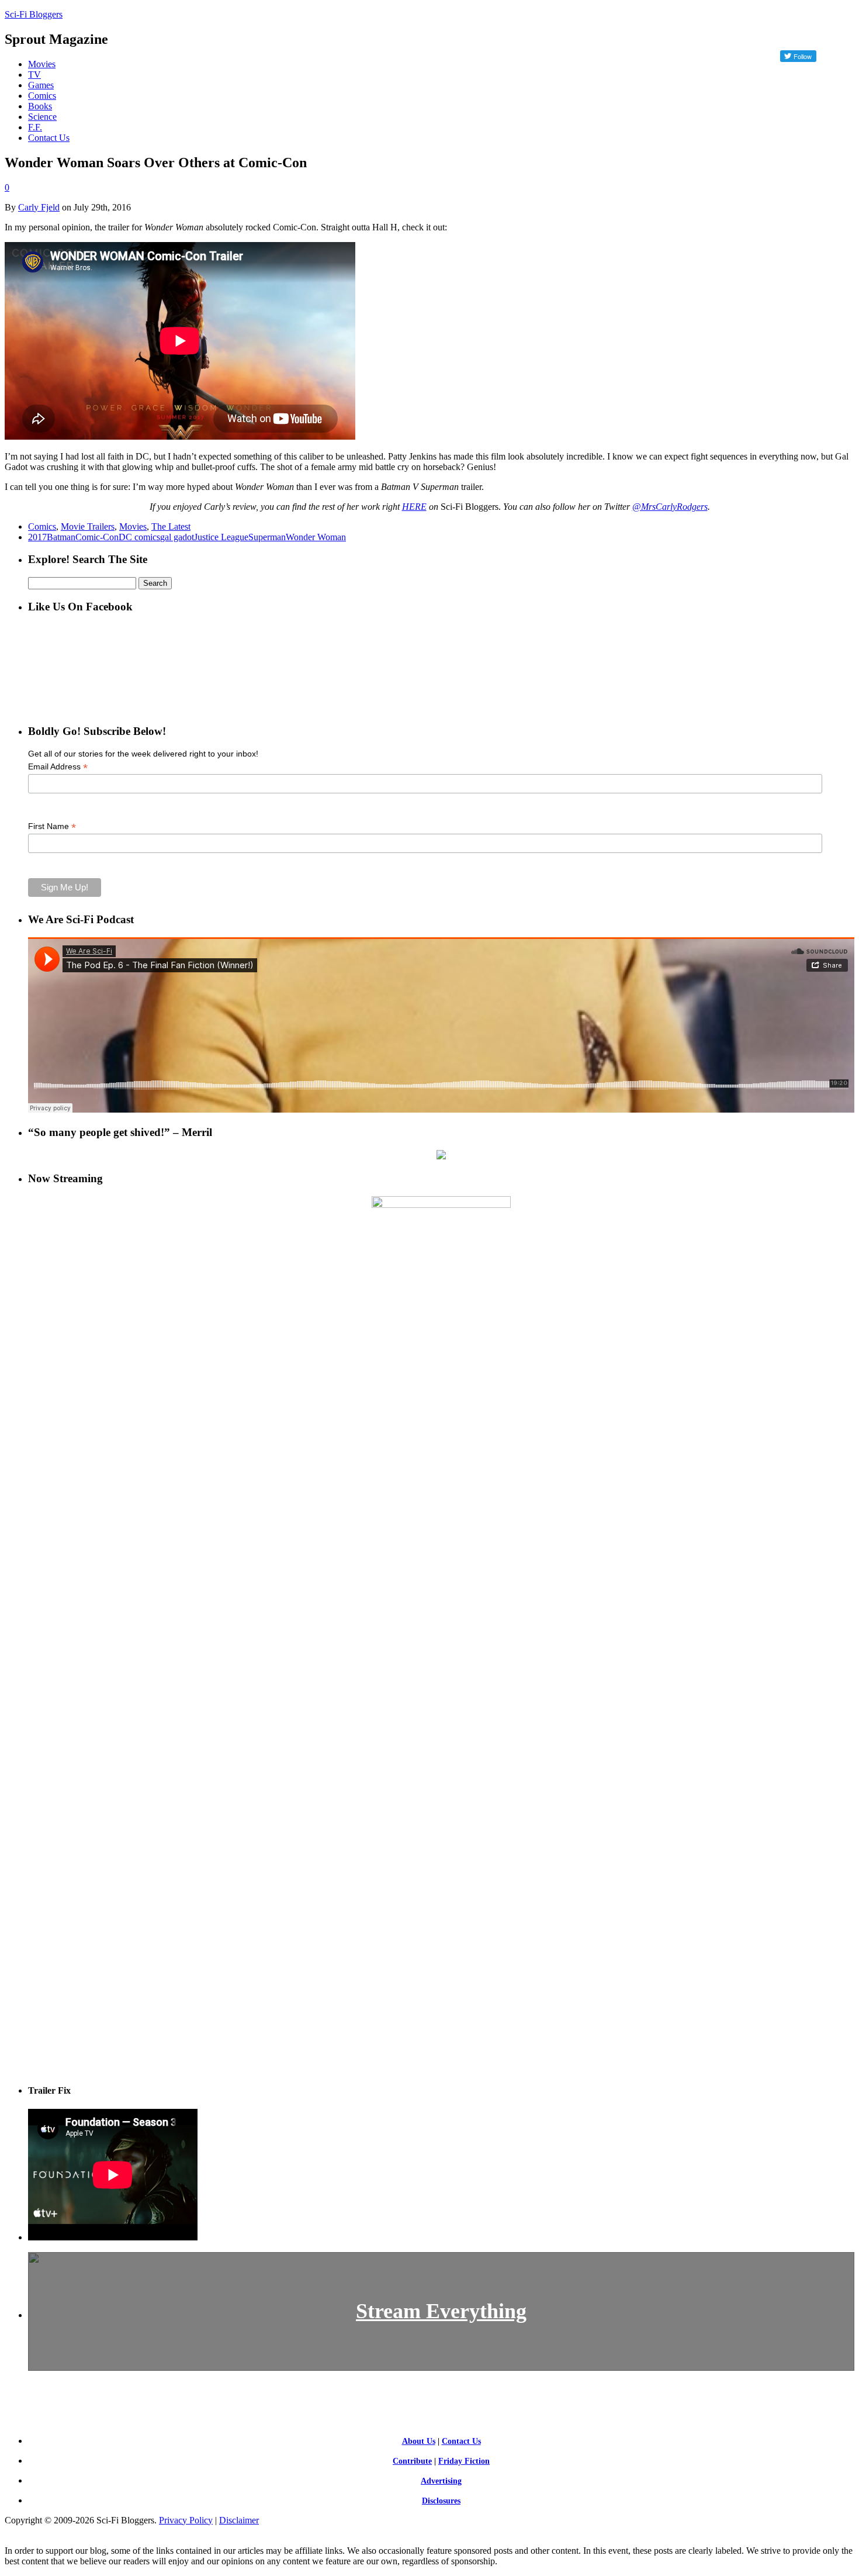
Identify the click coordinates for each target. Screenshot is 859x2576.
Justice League (221, 537)
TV (34, 75)
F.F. (35, 127)
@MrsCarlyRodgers (670, 507)
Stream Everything (441, 2311)
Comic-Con (97, 537)
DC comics (139, 537)
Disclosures (441, 2501)
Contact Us (49, 138)
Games (41, 85)
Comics (42, 96)
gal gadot (177, 537)
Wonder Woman (316, 537)
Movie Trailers (88, 526)
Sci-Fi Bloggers (34, 14)
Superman (267, 537)
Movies (42, 64)
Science (42, 117)
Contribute (412, 2461)
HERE (414, 507)
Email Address (58, 767)
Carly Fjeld (39, 207)
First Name (52, 826)
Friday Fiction (464, 2461)
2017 (37, 537)
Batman (61, 537)
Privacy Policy (186, 2520)
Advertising (441, 2481)
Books (40, 106)
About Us (419, 2441)
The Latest (171, 526)
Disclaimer (239, 2520)
